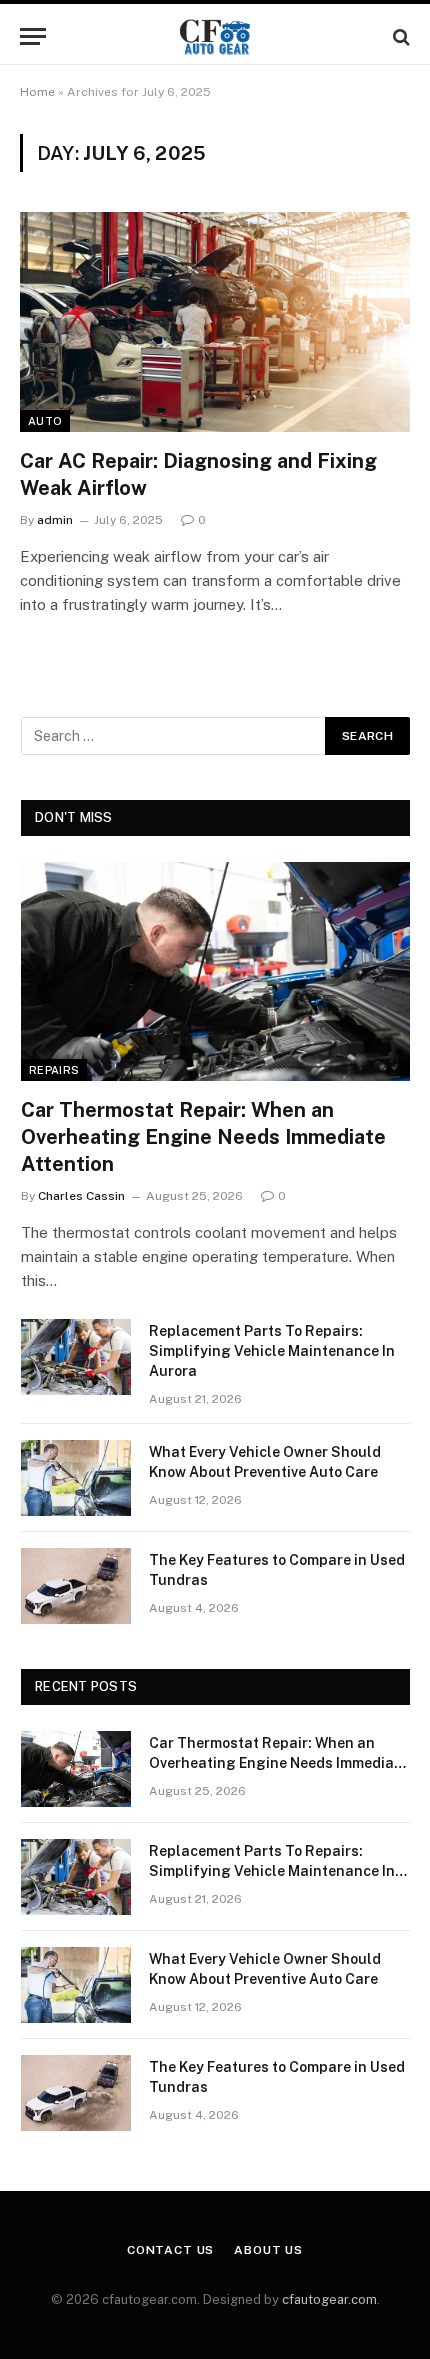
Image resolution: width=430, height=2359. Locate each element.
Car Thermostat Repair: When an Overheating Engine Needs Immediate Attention (203, 1137)
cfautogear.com (329, 2299)
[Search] (399, 36)
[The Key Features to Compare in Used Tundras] (76, 1586)
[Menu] (33, 36)
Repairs (54, 1070)
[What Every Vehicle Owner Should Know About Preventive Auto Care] (76, 1478)
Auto (45, 421)
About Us (268, 2250)
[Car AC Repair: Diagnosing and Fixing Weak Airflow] (215, 321)
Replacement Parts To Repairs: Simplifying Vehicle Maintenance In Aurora (272, 1351)
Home (37, 92)
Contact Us (170, 2250)
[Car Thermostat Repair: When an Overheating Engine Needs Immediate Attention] (215, 971)
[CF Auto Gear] (215, 36)
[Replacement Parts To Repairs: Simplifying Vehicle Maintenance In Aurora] (76, 1357)
